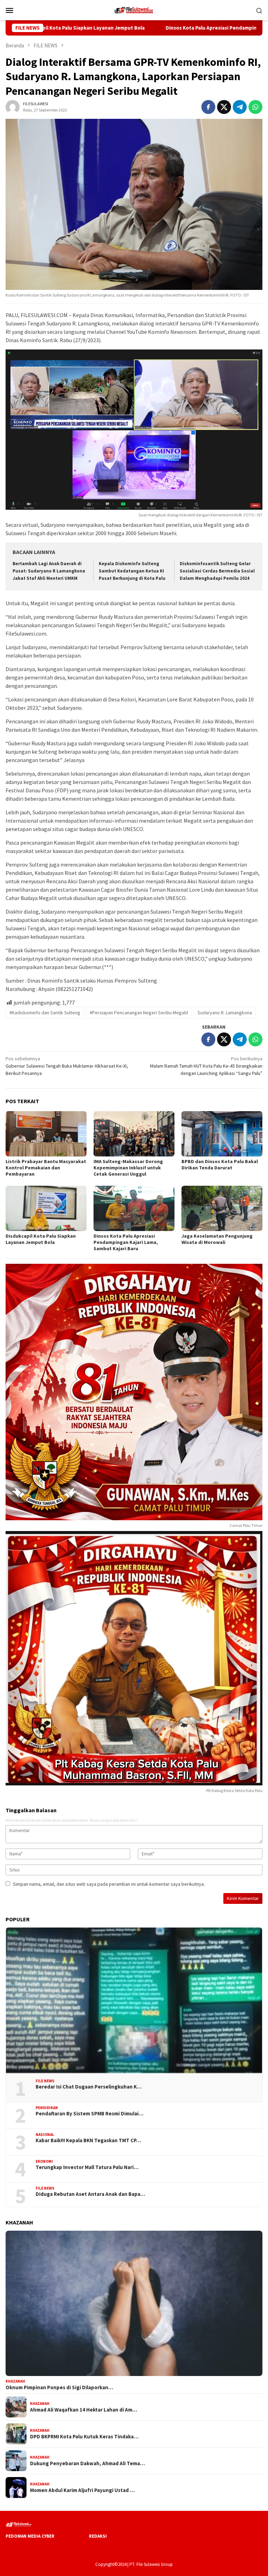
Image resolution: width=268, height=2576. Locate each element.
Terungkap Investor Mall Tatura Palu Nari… (87, 2167)
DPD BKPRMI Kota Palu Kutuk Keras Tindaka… (84, 2437)
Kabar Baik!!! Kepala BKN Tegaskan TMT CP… (88, 2140)
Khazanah (15, 2381)
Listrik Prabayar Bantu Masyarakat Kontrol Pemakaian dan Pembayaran (46, 1168)
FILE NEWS (45, 2081)
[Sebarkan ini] (208, 107)
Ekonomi (44, 2161)
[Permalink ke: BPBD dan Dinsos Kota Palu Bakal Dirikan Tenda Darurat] (222, 1134)
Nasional (45, 2135)
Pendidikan (47, 2108)
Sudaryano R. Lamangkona (225, 1013)
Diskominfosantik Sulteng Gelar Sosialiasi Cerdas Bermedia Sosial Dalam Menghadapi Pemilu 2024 (217, 571)
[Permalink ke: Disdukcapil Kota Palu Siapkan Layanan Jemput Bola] (46, 1208)
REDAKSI (98, 2536)
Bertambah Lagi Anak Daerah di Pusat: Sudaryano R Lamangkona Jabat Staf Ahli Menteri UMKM (49, 571)
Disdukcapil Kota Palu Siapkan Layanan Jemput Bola (41, 1239)
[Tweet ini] (224, 107)
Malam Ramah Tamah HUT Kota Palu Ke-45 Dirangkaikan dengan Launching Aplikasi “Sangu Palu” (206, 1066)
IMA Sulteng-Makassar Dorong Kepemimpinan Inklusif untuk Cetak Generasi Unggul (128, 1168)
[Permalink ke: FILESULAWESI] (13, 107)
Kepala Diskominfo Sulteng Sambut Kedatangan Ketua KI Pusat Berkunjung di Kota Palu (132, 571)
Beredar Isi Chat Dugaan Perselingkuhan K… (89, 2087)
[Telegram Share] (240, 107)
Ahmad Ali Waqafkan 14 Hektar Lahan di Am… (84, 2410)
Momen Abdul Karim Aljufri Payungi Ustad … (82, 2490)
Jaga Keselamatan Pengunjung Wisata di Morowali (217, 1239)
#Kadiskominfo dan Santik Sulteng (45, 1013)
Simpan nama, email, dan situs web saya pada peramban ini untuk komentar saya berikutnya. (109, 1884)
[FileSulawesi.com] (134, 9)
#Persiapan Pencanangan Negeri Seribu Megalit (139, 1013)
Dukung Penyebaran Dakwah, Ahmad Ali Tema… (87, 2463)
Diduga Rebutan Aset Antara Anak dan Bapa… (90, 2194)
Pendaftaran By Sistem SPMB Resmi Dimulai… (90, 2114)
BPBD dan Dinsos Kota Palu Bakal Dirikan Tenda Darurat (220, 1164)
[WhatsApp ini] (255, 107)
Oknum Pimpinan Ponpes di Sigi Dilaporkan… (59, 2387)
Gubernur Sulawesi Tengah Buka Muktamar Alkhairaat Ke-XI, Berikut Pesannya (67, 1066)
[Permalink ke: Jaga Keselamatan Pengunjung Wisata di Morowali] (222, 1208)
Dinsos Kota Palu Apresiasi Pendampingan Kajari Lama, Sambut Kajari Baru (168, 28)
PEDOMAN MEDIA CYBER (30, 2536)
